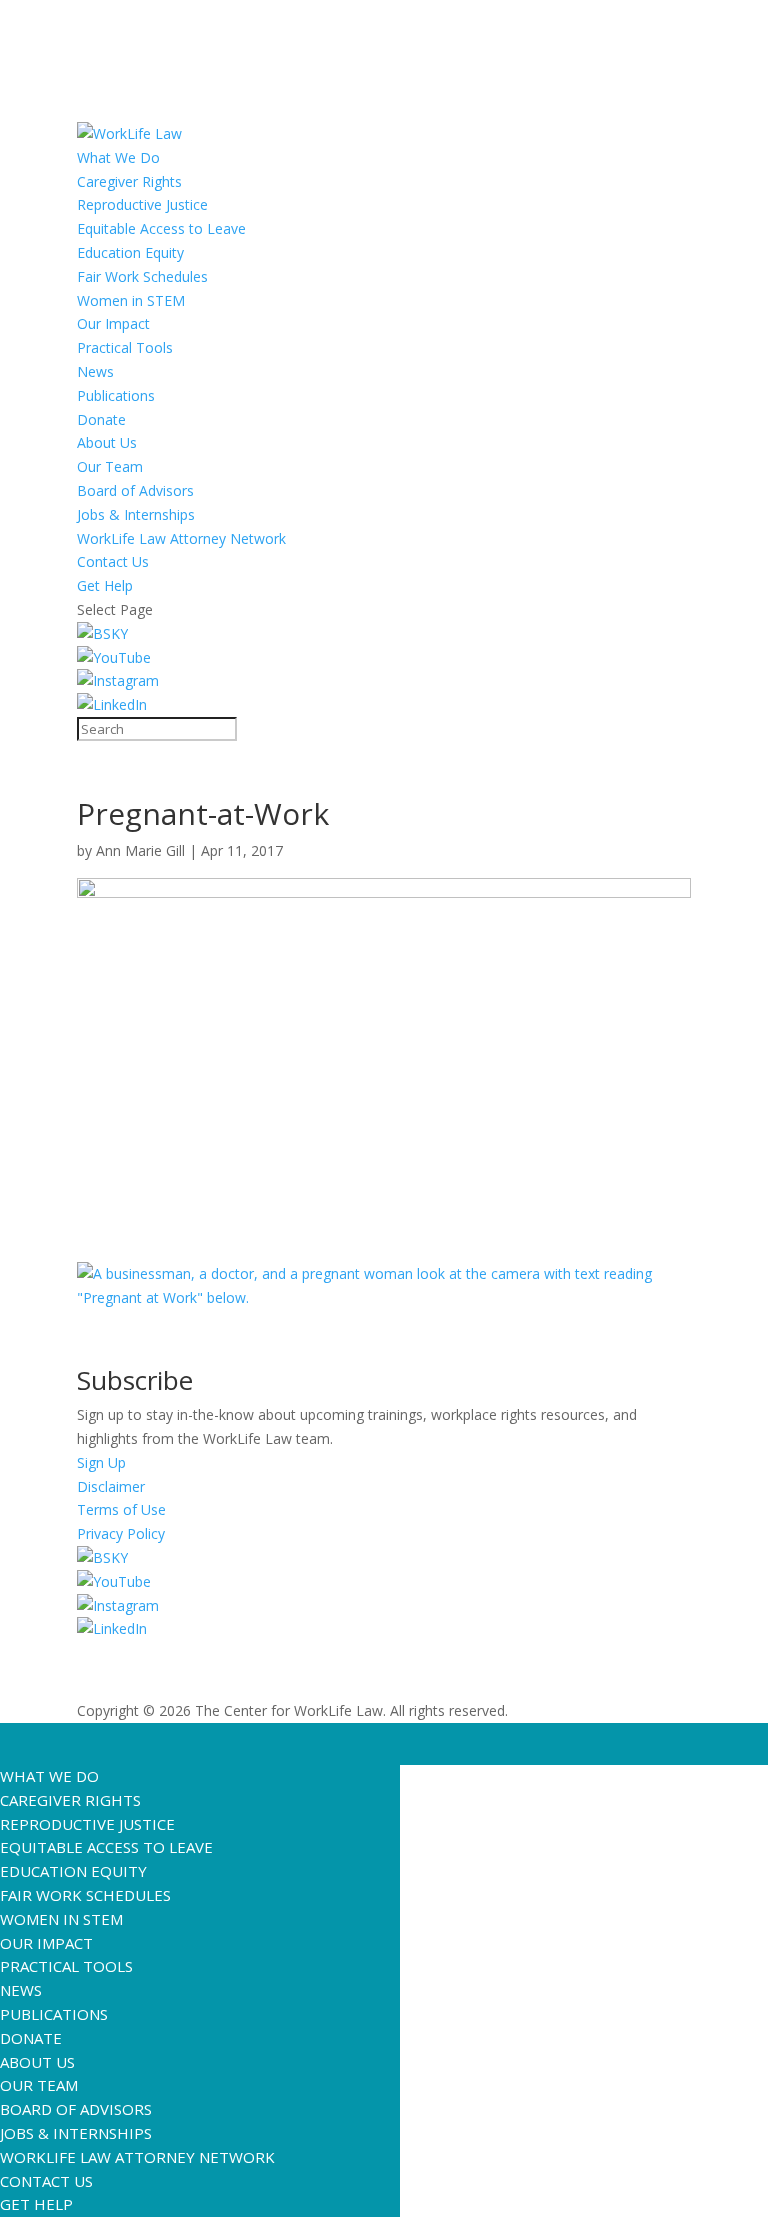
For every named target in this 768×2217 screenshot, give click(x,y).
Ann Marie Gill (140, 850)
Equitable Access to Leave (161, 228)
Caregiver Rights (129, 181)
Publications (116, 395)
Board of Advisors (135, 490)
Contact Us (113, 561)
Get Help (105, 585)
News (95, 371)
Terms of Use (121, 1509)
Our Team (110, 466)
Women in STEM (131, 300)
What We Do (118, 157)
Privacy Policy (121, 1533)
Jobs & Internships (136, 514)
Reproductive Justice (142, 204)
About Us (107, 442)
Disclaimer (111, 1486)
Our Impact (113, 323)
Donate (101, 419)
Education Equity (130, 252)
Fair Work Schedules (142, 276)
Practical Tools (125, 347)
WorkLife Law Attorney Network (181, 538)
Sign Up (101, 1462)
